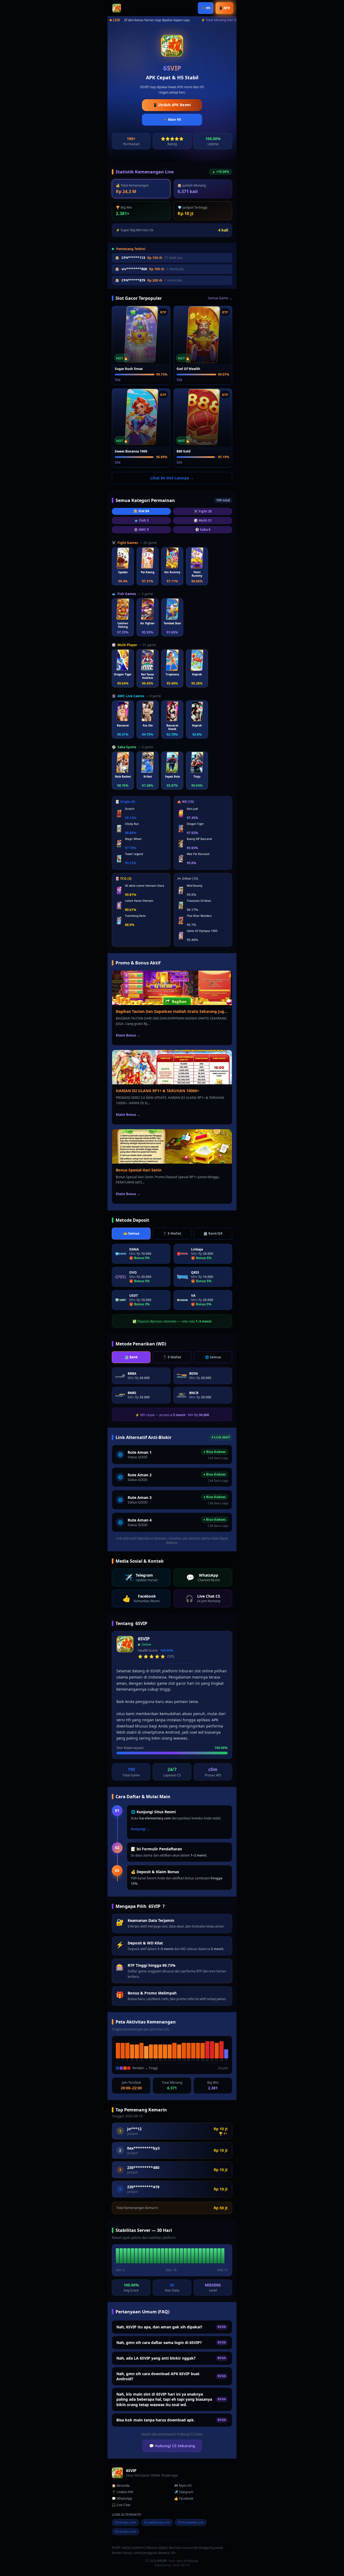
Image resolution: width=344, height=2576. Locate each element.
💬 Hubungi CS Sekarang (172, 2446)
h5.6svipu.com (126, 2532)
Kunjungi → (140, 1829)
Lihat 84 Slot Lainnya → (172, 478)
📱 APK (224, 8)
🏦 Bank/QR (213, 1233)
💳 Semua (131, 1233)
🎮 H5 (206, 8)
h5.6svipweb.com (191, 2522)
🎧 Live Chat (121, 2505)
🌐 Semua (213, 1357)
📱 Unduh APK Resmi (172, 105)
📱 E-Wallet (172, 1233)
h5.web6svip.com (157, 2522)
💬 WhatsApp (122, 2499)
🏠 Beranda (121, 2486)
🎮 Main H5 (172, 120)
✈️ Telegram (184, 2492)
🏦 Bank (131, 1357)
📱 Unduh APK (123, 2492)
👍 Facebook (184, 2499)
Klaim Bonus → (128, 1035)
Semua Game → (220, 298)
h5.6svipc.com (125, 2522)
